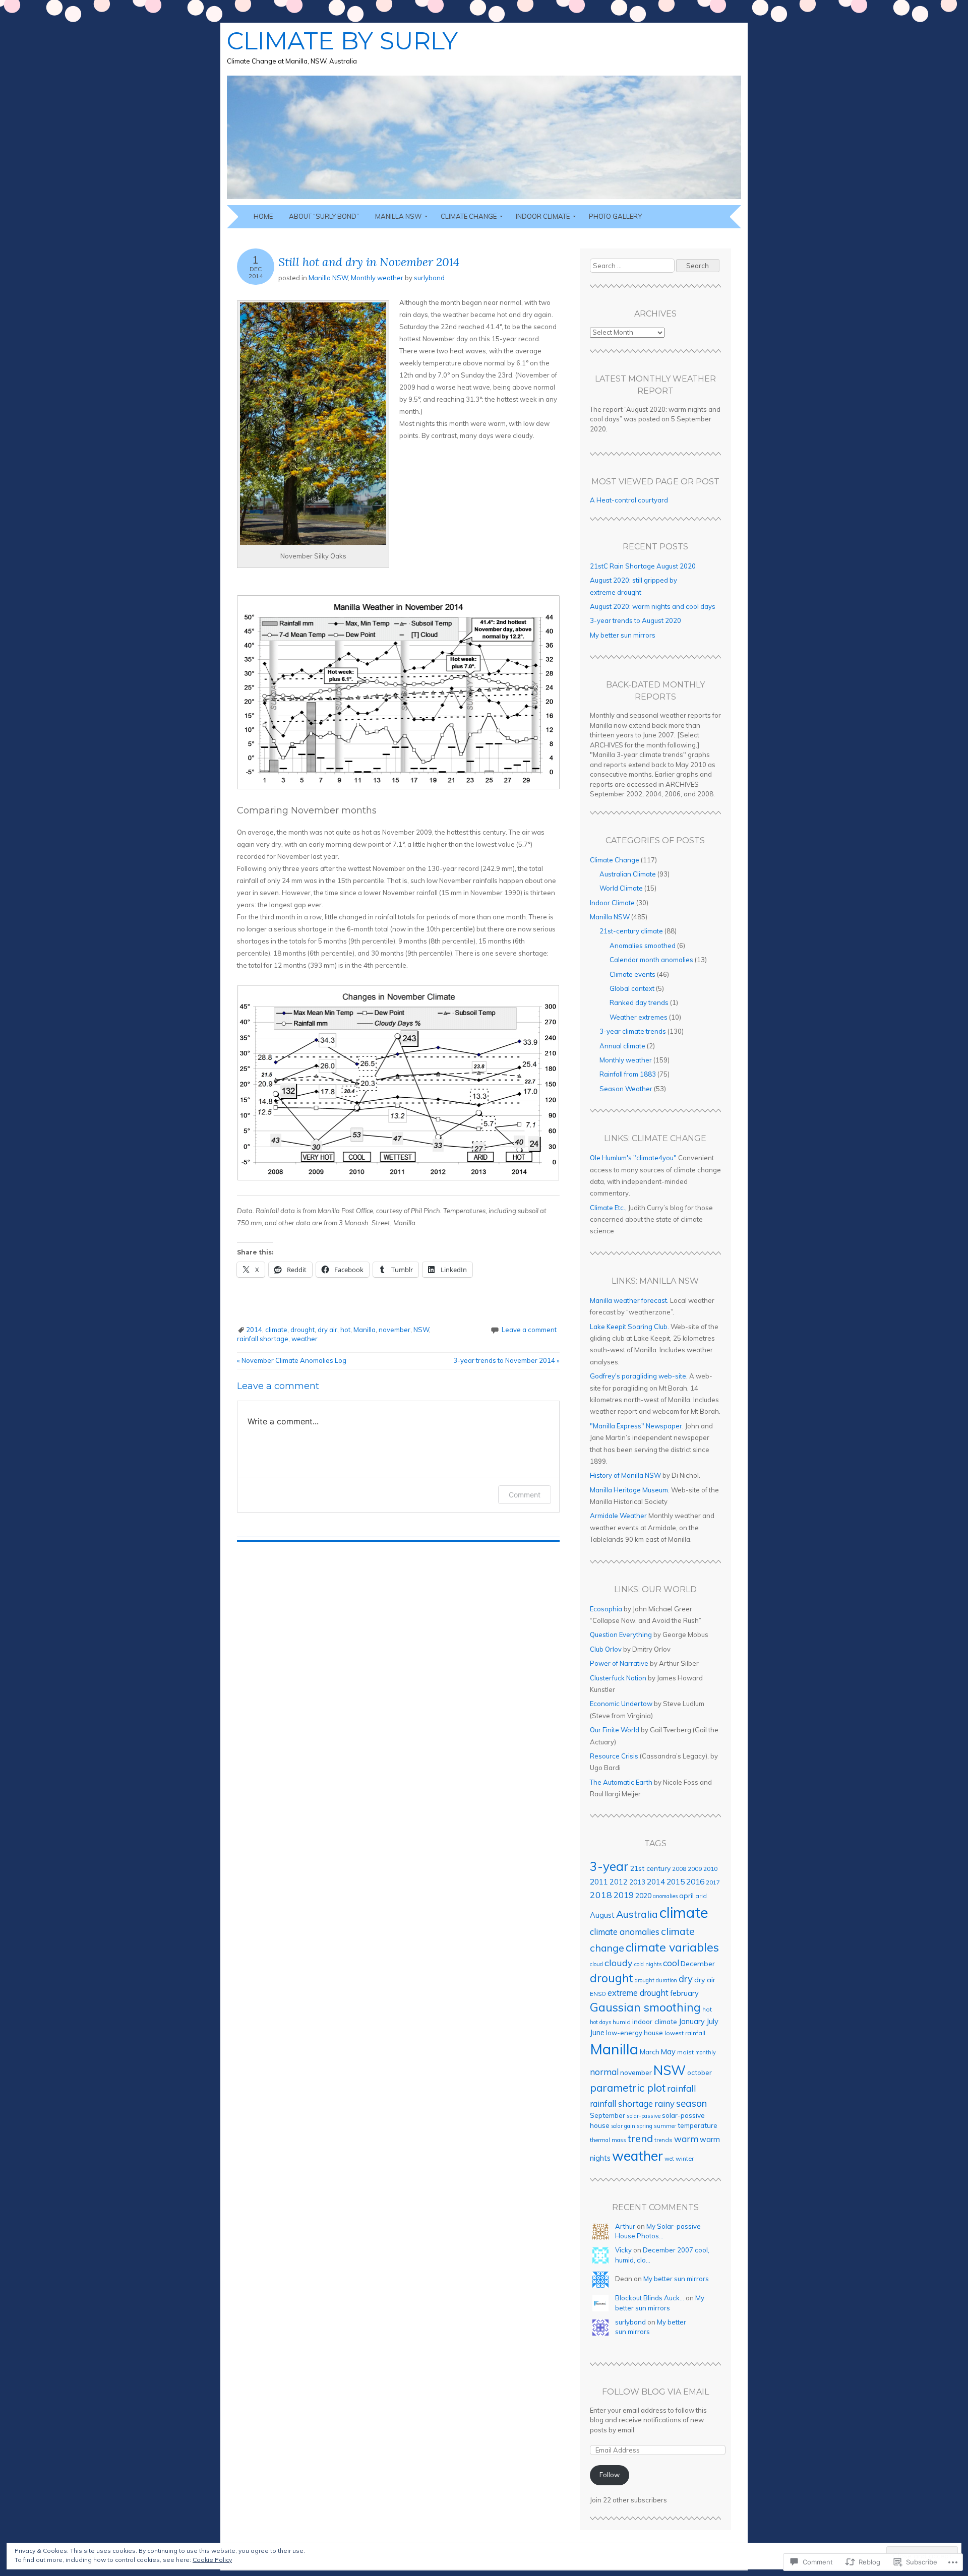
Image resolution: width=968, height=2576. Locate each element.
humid (622, 2022)
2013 (637, 1882)
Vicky (623, 2250)
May (668, 2052)
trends (663, 2140)
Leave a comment (529, 1330)
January (692, 2022)
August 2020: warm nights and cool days (653, 606)
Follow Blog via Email (655, 2392)
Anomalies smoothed (643, 946)
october (700, 2072)
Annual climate (622, 1046)
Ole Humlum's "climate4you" (633, 1158)
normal (604, 2072)
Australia (637, 1914)
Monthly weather (377, 278)
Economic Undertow (621, 1704)
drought (302, 1330)
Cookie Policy (212, 2560)
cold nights (648, 1964)
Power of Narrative (619, 1663)
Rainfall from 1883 (628, 1074)
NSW (421, 1330)
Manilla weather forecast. (629, 1300)
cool (671, 1963)
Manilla (365, 1330)
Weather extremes (639, 1017)
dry (686, 1979)
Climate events (632, 974)
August (602, 1915)
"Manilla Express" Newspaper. (637, 1426)
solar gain (623, 2126)
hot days (600, 2022)
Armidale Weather (618, 1516)
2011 (599, 1882)
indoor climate (655, 2021)
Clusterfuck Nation (618, 1678)
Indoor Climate (543, 216)
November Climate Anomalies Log (292, 1360)
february (684, 1993)
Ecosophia (606, 1609)
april (686, 1896)
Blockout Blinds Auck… (650, 2298)
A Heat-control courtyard (629, 500)
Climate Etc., (608, 1208)
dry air (327, 1330)
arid (701, 1896)
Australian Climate (628, 874)
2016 (695, 1881)
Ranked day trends (639, 1002)
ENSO (598, 1994)
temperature (698, 2125)
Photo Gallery (615, 216)
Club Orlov (606, 1649)
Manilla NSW (398, 216)
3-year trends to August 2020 (636, 620)
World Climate (621, 888)
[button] (313, 424)
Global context (632, 988)
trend (640, 2138)
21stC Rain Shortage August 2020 (643, 566)
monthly (706, 2052)
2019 (624, 1895)
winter (685, 2158)
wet (669, 2159)
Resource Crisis (614, 1756)
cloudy (619, 1963)
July (712, 2021)
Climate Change (469, 216)
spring (645, 2126)
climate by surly (342, 41)
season (691, 2103)
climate (276, 1330)
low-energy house (634, 2033)
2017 (713, 1882)
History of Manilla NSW (625, 1475)
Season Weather (626, 1089)
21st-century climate (631, 931)
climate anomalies (625, 1932)
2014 (254, 1330)
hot (345, 1330)
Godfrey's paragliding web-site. (639, 1376)
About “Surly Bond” (324, 216)
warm (686, 2139)
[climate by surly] (484, 199)
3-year (609, 1866)
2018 (601, 1895)
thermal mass (608, 2140)
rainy (664, 2103)
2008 (679, 1869)
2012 (619, 1882)
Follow (610, 2475)
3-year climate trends (633, 1031)
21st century (650, 1868)
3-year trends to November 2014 (506, 1360)
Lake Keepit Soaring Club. (629, 1327)
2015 (676, 1881)
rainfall (682, 2088)
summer (665, 2126)
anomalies (665, 1896)
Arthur (625, 2226)
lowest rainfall (685, 2033)
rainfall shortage (263, 1339)
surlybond (429, 278)
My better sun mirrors (623, 635)
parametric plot (628, 2088)
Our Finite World (615, 1730)
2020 (643, 1896)
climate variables (672, 1947)
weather (305, 1339)
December (698, 1964)
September (608, 2115)
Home (263, 216)
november (395, 1330)
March (650, 2052)
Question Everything (621, 1635)
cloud (596, 1964)
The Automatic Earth (621, 1782)
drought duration (656, 1980)
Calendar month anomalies (651, 960)
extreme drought (638, 1993)
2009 (695, 1869)
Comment (525, 1495)
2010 (710, 1869)
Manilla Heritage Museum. (630, 1490)
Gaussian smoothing (645, 2007)
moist (685, 2052)
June (597, 2033)
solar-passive (644, 2116)
